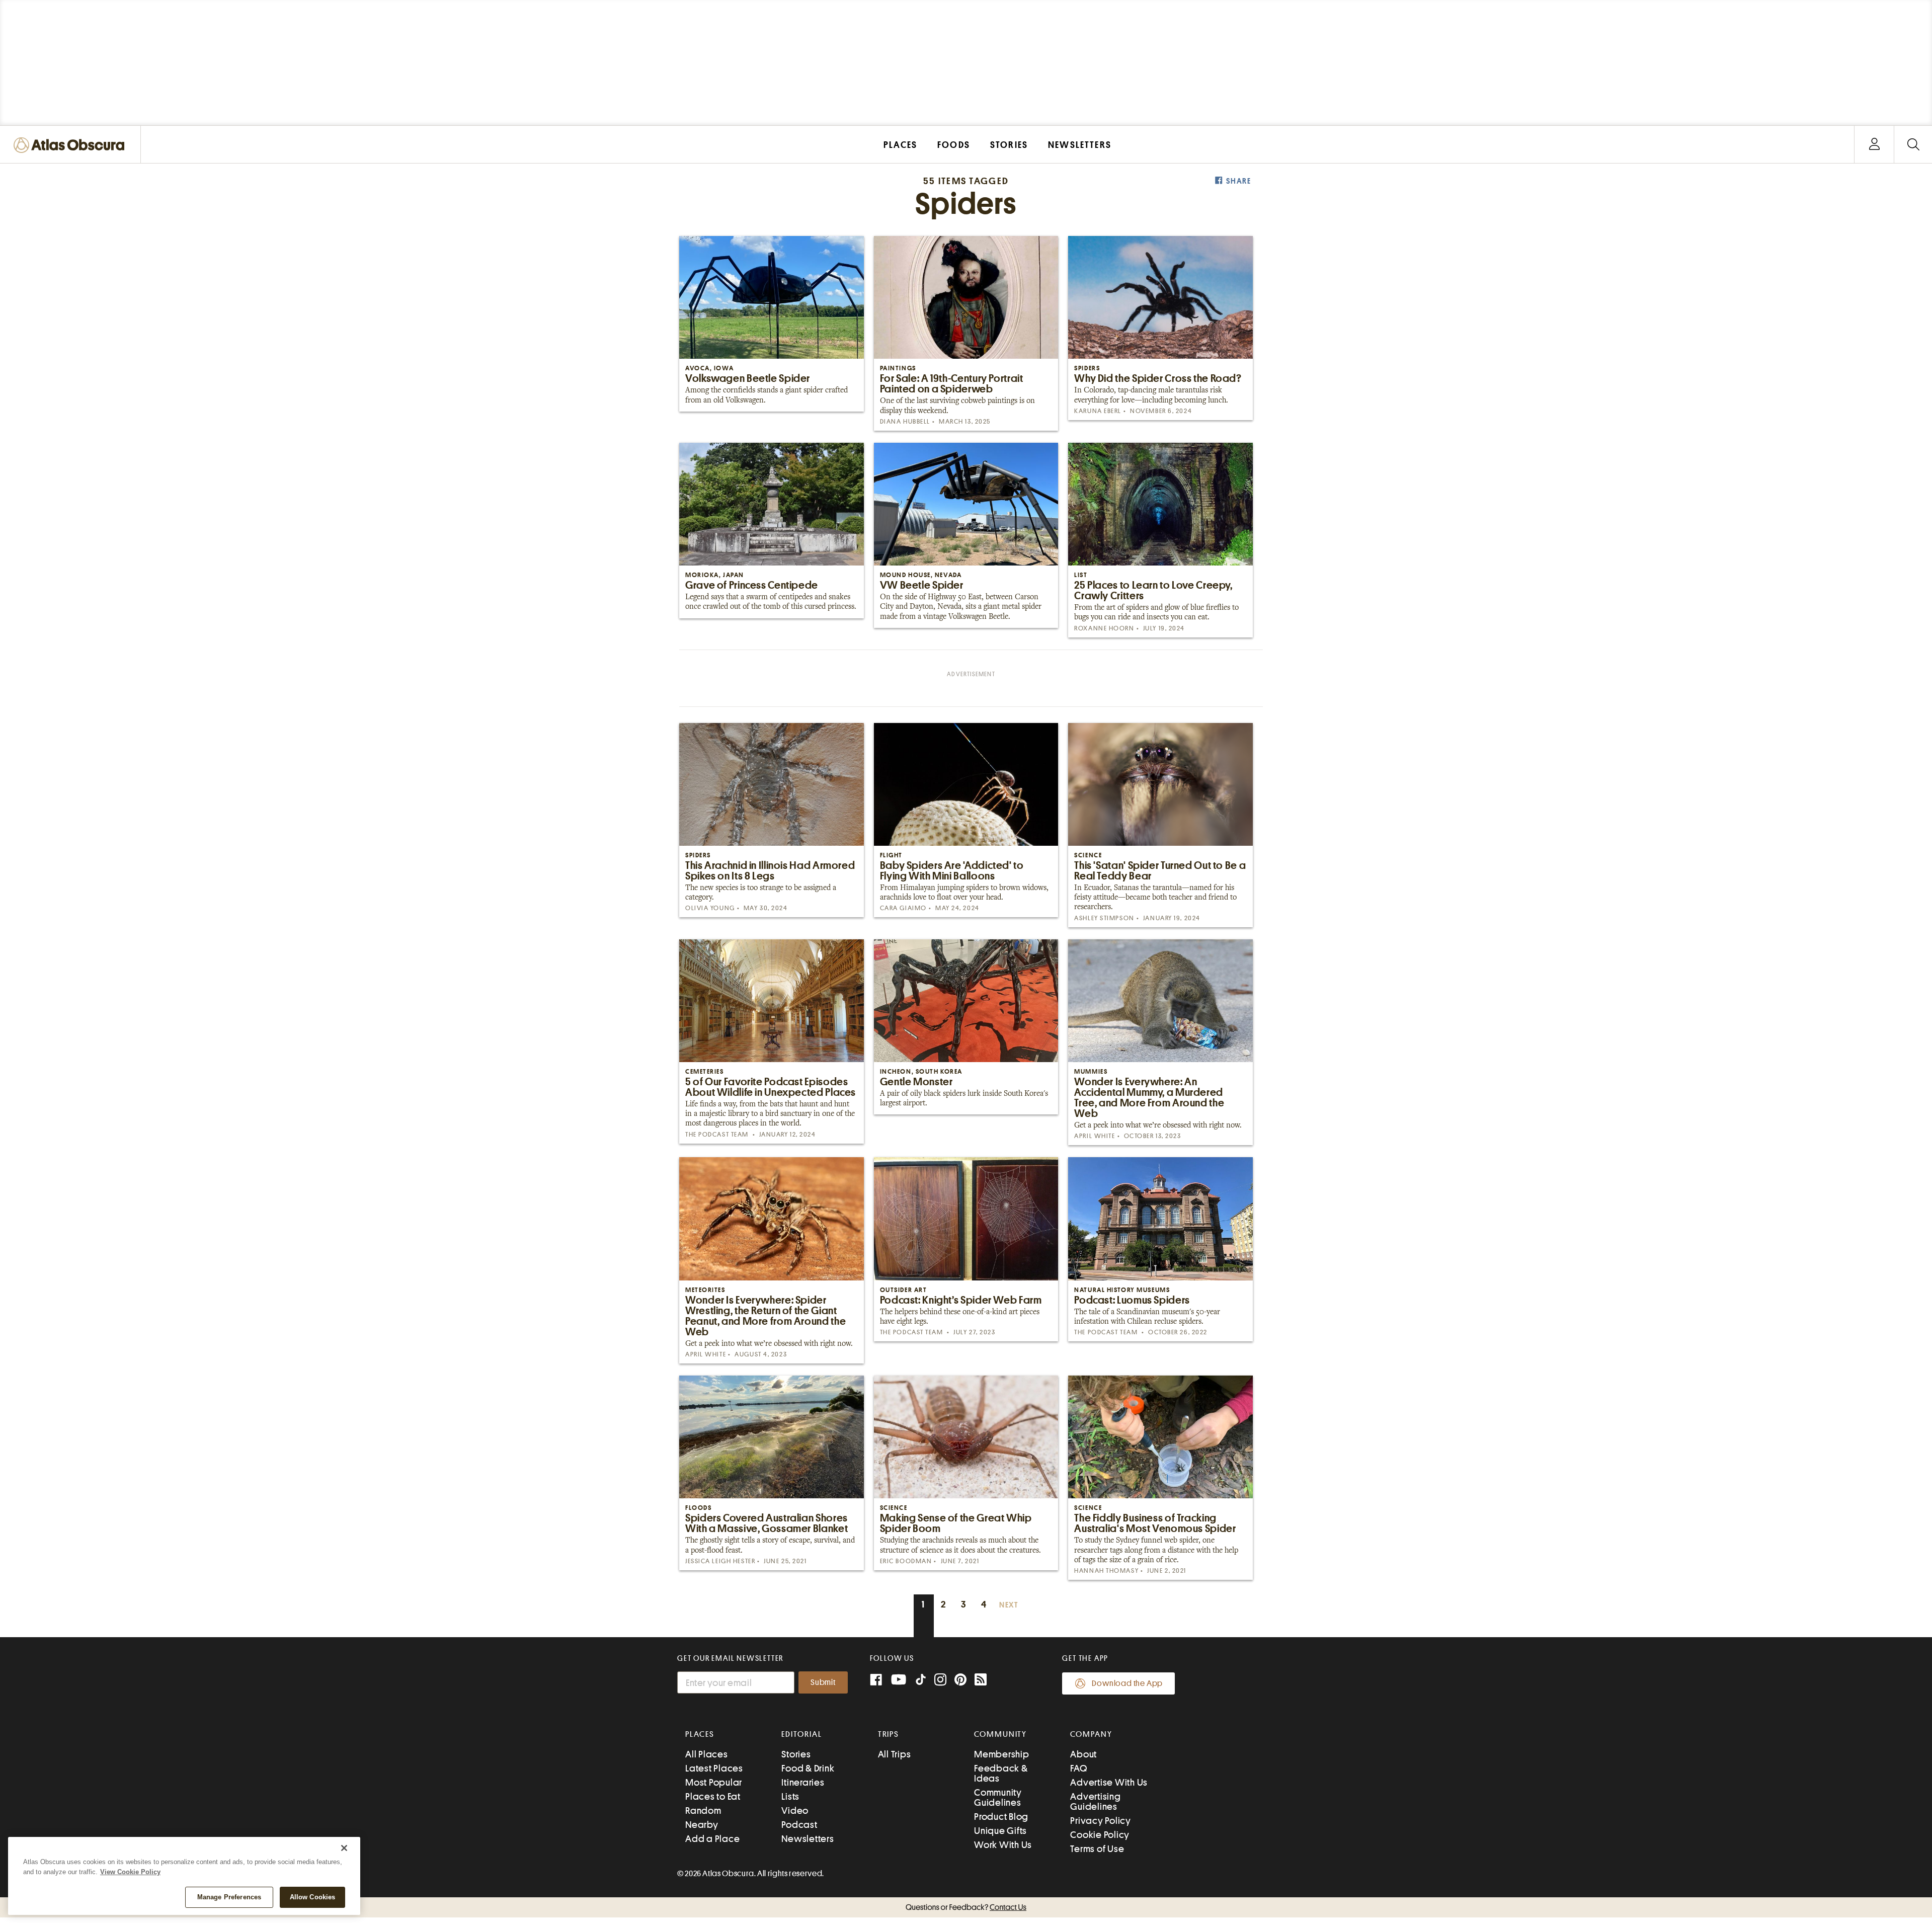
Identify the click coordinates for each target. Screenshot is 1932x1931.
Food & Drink (808, 1768)
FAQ (1078, 1768)
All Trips (895, 1754)
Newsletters (808, 1839)
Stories (796, 1754)
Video (795, 1811)
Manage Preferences (229, 1897)
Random (703, 1811)
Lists (790, 1796)
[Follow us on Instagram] (940, 1681)
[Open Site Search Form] (1913, 145)
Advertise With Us (1109, 1782)
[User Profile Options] (1874, 145)
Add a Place (712, 1839)
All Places (707, 1754)
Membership (1002, 1754)
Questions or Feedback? (966, 1907)
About (1083, 1754)
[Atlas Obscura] (71, 146)
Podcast (799, 1825)
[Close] (344, 1848)
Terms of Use (1097, 1849)
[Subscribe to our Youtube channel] (899, 1681)
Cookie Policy (1100, 1835)
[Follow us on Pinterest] (960, 1681)
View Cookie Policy (130, 1872)
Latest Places (714, 1768)
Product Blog (1001, 1817)
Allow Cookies (313, 1897)
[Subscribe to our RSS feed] (981, 1681)
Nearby (702, 1825)
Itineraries (803, 1782)
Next (1009, 1605)
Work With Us (1003, 1845)
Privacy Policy (1101, 1821)
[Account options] (1874, 145)
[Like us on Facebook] (876, 1681)
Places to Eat (713, 1796)
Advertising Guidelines (1095, 1801)
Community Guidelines (998, 1797)
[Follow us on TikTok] (921, 1682)
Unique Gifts (1000, 1831)
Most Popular (714, 1782)
